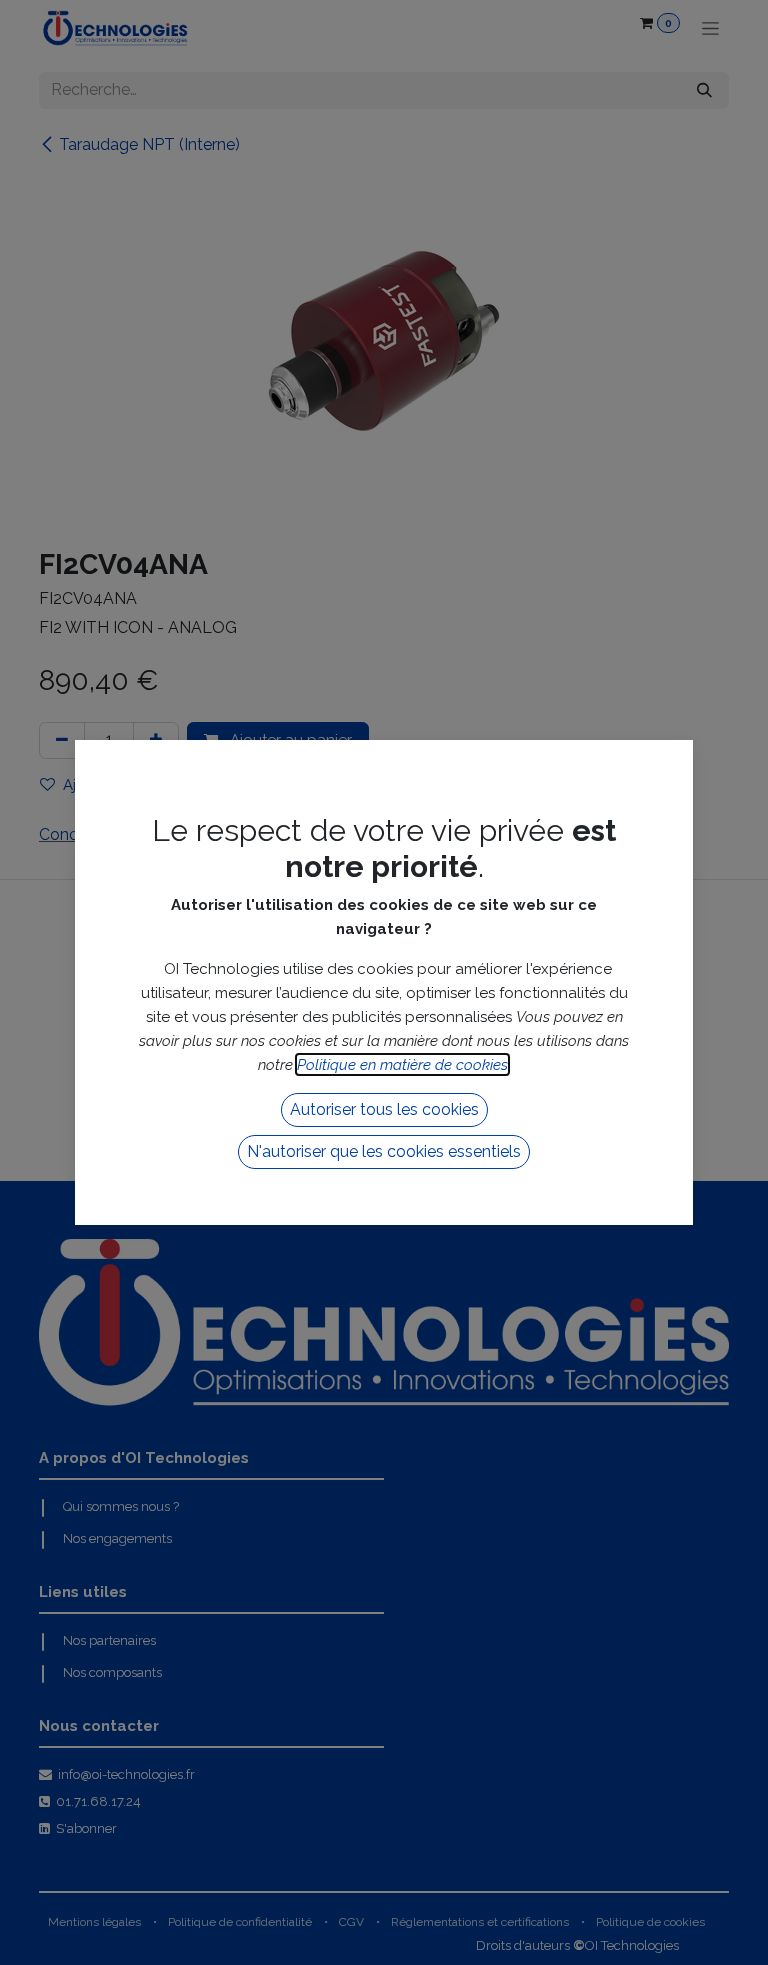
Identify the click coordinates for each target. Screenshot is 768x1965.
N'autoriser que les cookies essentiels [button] (384, 1151)
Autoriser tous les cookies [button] (384, 1109)
